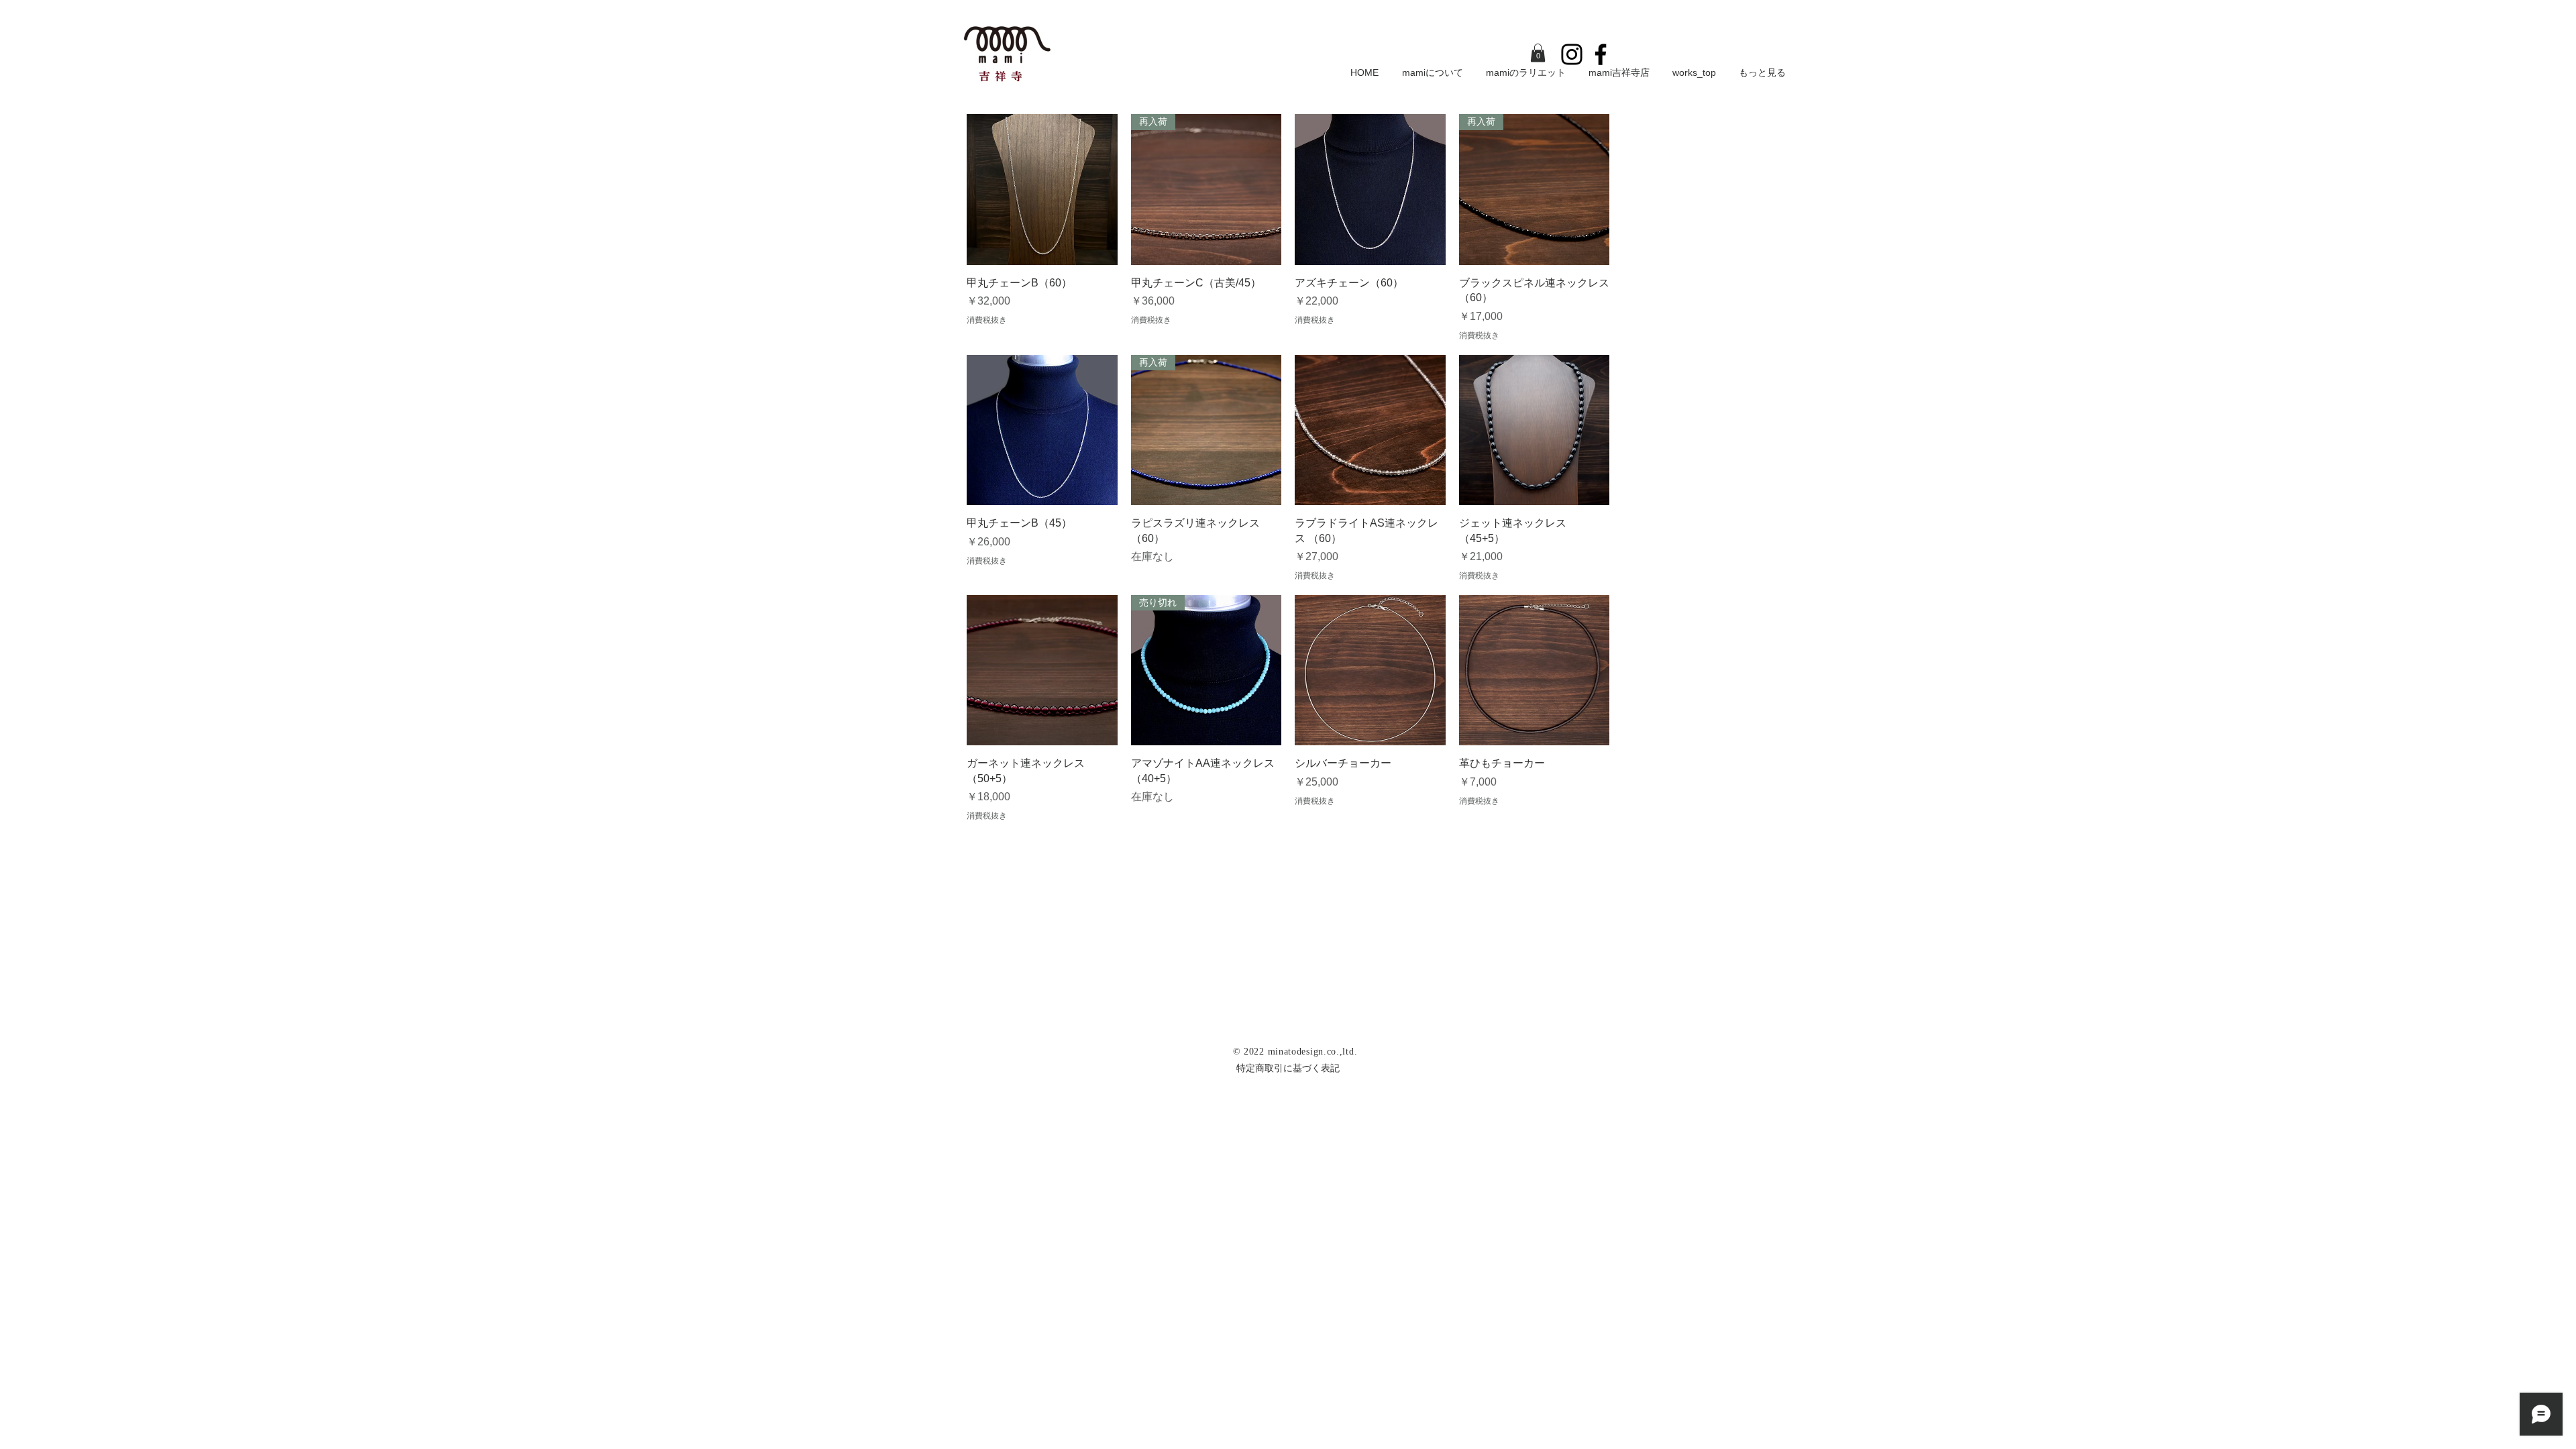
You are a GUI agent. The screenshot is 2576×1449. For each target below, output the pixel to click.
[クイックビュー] (1042, 190)
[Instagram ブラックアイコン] (1572, 54)
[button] (1538, 53)
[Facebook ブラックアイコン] (1601, 54)
